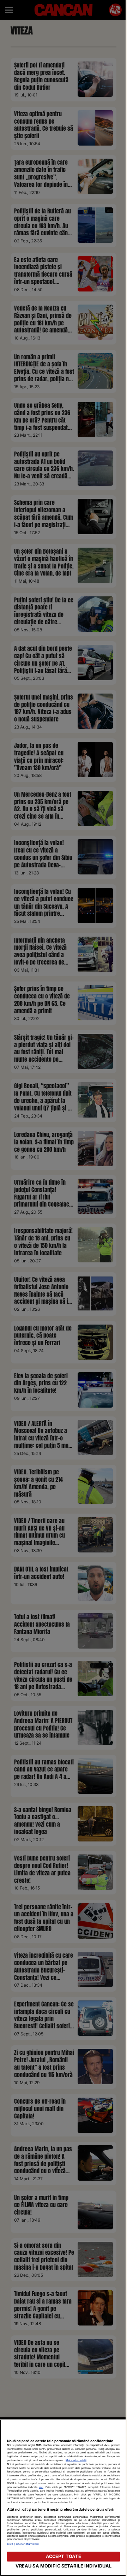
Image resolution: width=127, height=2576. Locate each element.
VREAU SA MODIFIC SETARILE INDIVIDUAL (64, 2566)
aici (41, 2487)
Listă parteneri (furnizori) (23, 2544)
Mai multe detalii (76, 2460)
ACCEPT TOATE (64, 2556)
